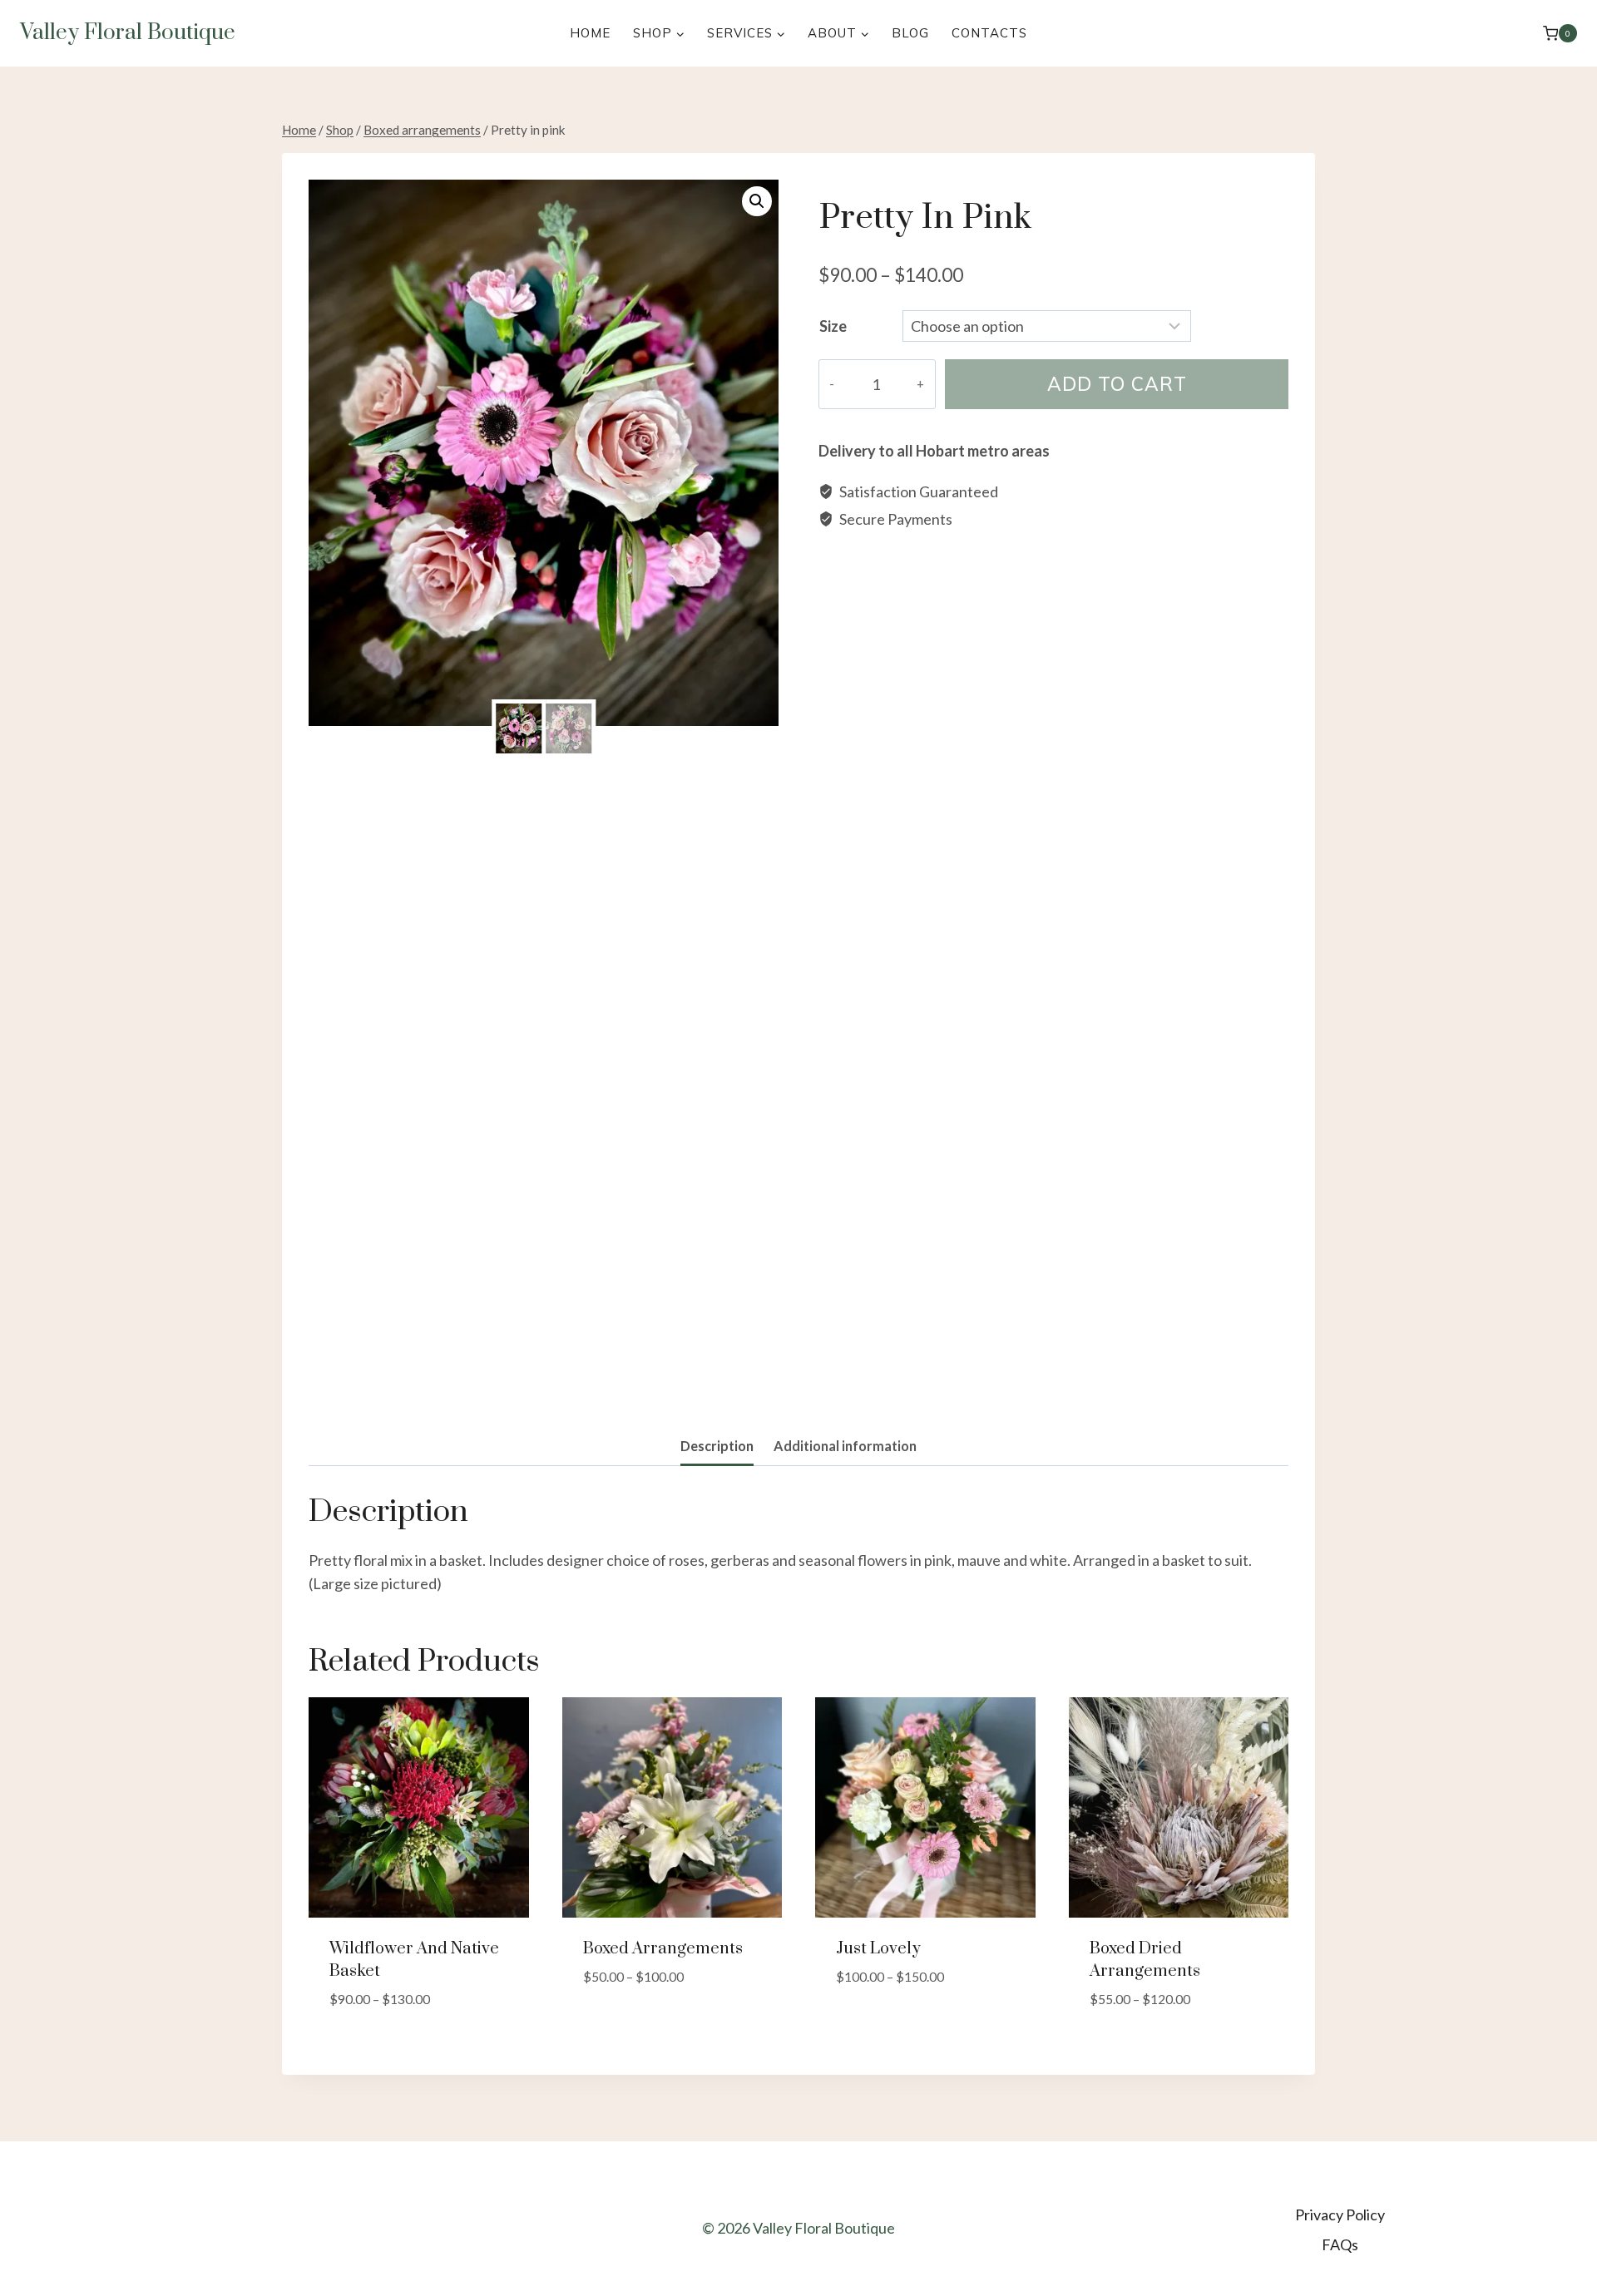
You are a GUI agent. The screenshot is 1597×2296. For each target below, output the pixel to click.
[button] (757, 201)
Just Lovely (878, 1949)
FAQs (1340, 2244)
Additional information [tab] (845, 1446)
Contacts (989, 33)
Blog (910, 33)
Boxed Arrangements (663, 1949)
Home (590, 33)
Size (833, 326)
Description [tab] (717, 1446)
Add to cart (1117, 384)
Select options (637, 2027)
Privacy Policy (1340, 2215)
